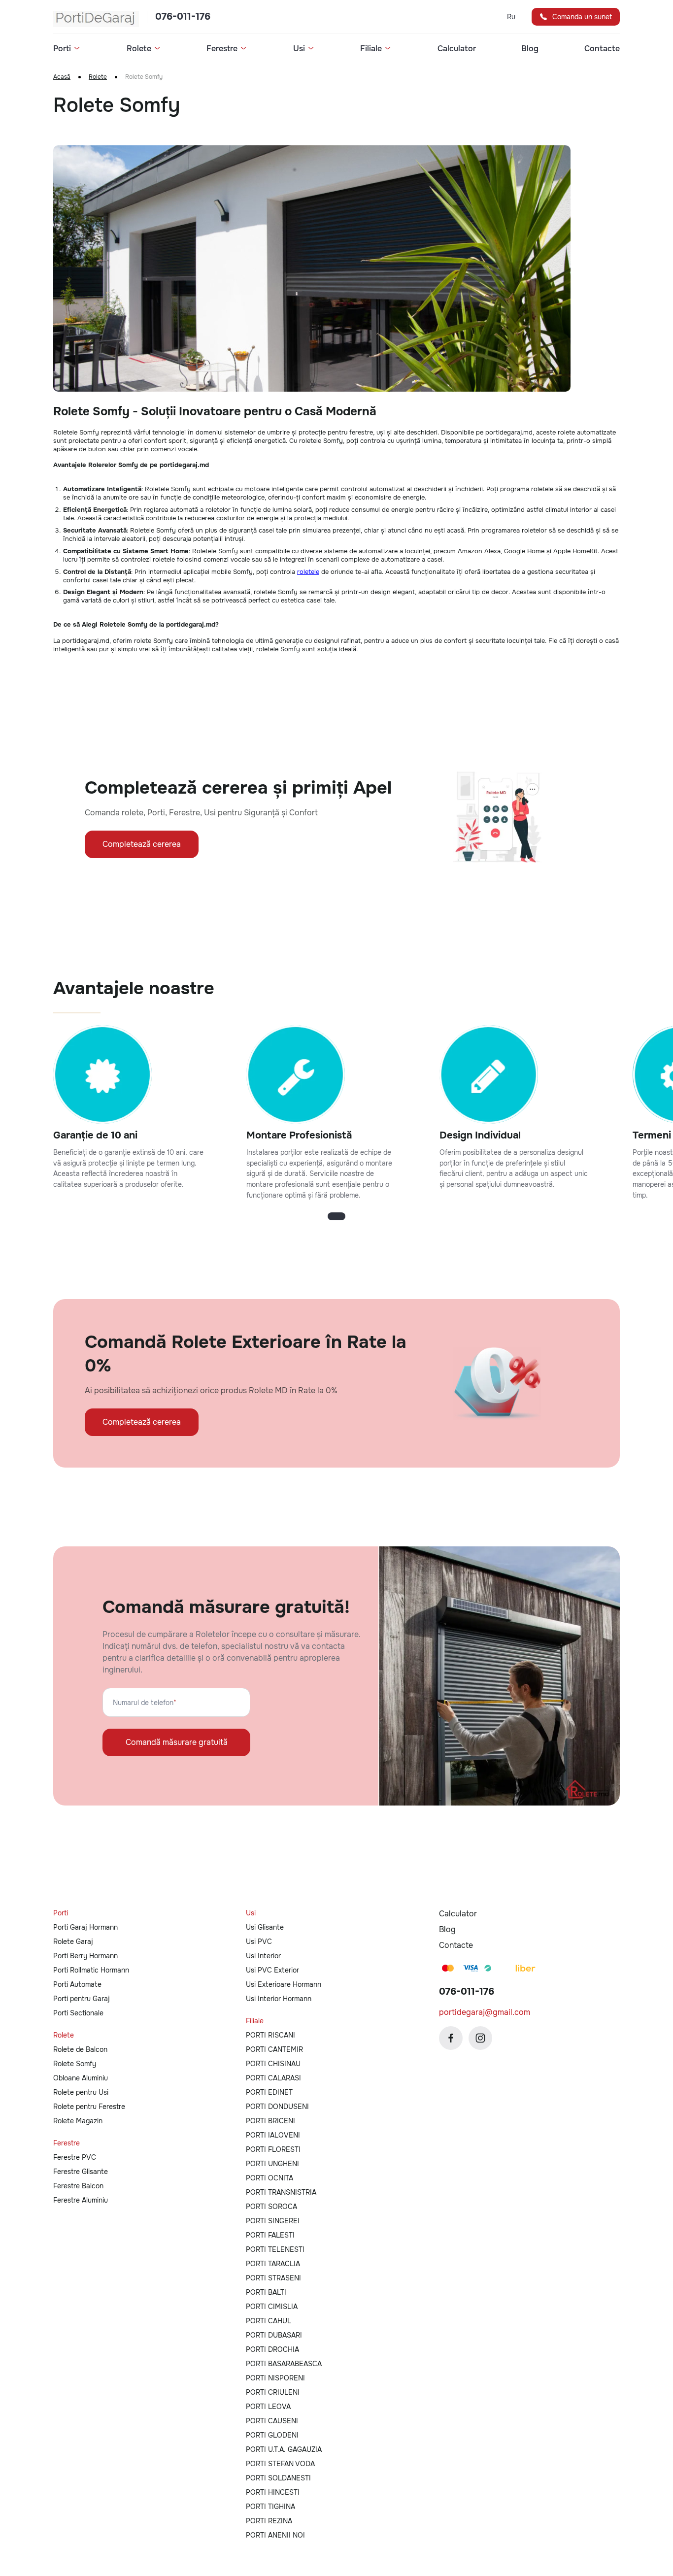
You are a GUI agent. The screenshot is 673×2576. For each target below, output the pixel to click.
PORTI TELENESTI (275, 2249)
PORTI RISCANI (270, 2035)
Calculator (457, 49)
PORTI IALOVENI (273, 2135)
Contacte (602, 49)
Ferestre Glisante (81, 2172)
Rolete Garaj (73, 1941)
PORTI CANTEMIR (274, 2049)
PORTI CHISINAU (273, 2064)
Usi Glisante (265, 1927)
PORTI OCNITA (269, 2178)
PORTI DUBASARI (274, 2335)
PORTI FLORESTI (273, 2149)
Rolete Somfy (75, 2064)
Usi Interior (263, 1956)
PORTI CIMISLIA (272, 2307)
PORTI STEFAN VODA (280, 2464)
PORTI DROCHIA (272, 2349)
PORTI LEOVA (268, 2407)
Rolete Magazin (78, 2121)
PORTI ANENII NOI (275, 2535)
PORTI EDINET (269, 2092)
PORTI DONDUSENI (277, 2107)
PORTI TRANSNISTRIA (281, 2192)
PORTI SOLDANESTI (278, 2478)
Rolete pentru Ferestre (89, 2107)
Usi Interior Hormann (279, 1999)
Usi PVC (259, 1941)
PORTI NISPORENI (275, 2378)
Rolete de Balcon (80, 2049)
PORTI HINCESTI (273, 2492)
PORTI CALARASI (273, 2078)
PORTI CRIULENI (273, 2392)
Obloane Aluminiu (81, 2078)
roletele (308, 572)
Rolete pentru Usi (81, 2092)
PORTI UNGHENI (272, 2164)
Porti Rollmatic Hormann (91, 1970)
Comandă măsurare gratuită (177, 1742)
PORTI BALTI (266, 2292)
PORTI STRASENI (273, 2278)
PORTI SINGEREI (273, 2221)
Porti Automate (77, 1984)
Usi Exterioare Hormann (284, 1984)
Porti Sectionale (78, 2013)
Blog (530, 49)
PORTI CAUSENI (272, 2421)
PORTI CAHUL (269, 2321)
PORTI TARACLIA (273, 2264)
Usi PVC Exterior (272, 1970)
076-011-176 (183, 17)
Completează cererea (142, 844)
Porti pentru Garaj (82, 1999)
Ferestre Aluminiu (81, 2200)
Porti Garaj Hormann (85, 1927)
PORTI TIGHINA (270, 2507)
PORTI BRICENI (270, 2121)
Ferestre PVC (75, 2157)
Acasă (62, 77)
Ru (511, 17)
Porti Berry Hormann (85, 1956)
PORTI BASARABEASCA (284, 2364)
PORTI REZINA (269, 2521)
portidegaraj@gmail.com (485, 2012)
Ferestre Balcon (78, 2186)
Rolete (98, 77)
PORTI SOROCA (271, 2207)
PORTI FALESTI (270, 2235)
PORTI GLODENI (272, 2435)
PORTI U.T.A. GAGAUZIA (284, 2449)
